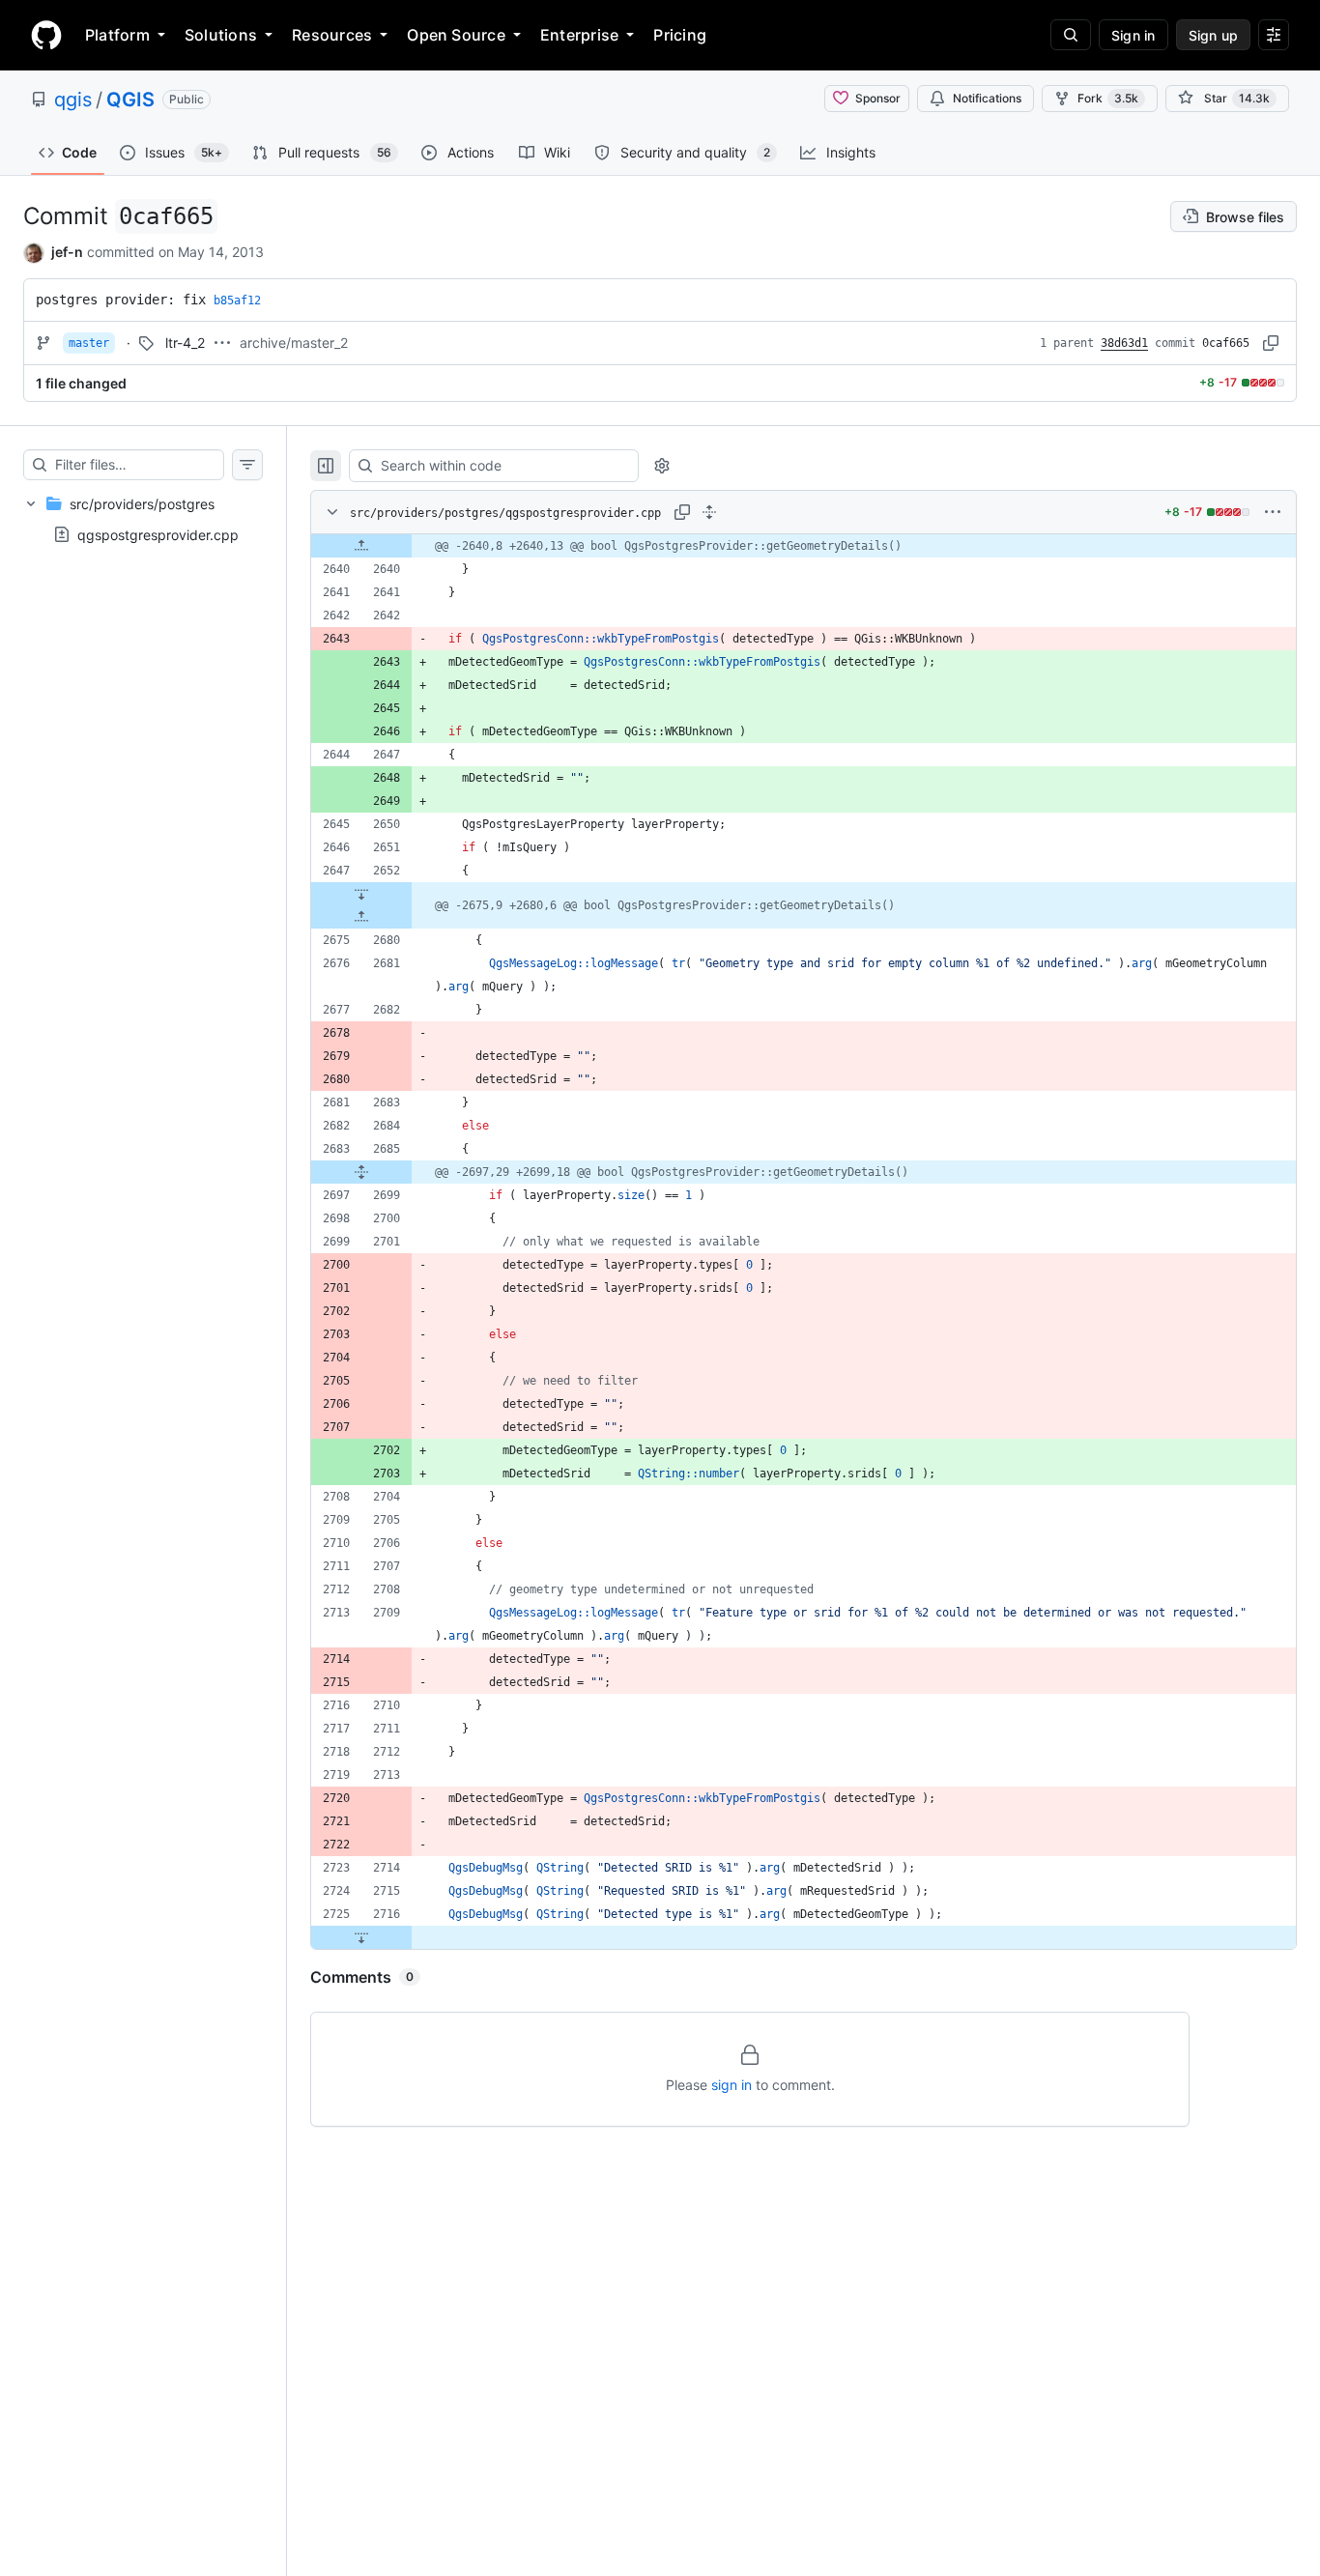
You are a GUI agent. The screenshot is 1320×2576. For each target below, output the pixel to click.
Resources (332, 35)
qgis (73, 100)
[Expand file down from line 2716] (361, 1937)
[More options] (1273, 512)
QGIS (130, 100)
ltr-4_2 (185, 343)
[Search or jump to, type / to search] (1071, 35)
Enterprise (579, 35)
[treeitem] (143, 519)
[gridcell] (803, 546)
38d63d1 (1124, 343)
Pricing (680, 35)
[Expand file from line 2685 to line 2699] (361, 1172)
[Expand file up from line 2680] (361, 917)
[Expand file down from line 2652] (361, 894)
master (89, 343)
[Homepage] (46, 35)
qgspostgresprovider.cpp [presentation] (158, 534)
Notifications (987, 98)
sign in (732, 2085)
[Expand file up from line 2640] (361, 546)
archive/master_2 (294, 343)
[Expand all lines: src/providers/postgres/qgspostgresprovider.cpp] (709, 512)
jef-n (67, 252)
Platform (117, 35)
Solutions (221, 35)
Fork (1108, 98)
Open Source (456, 35)
